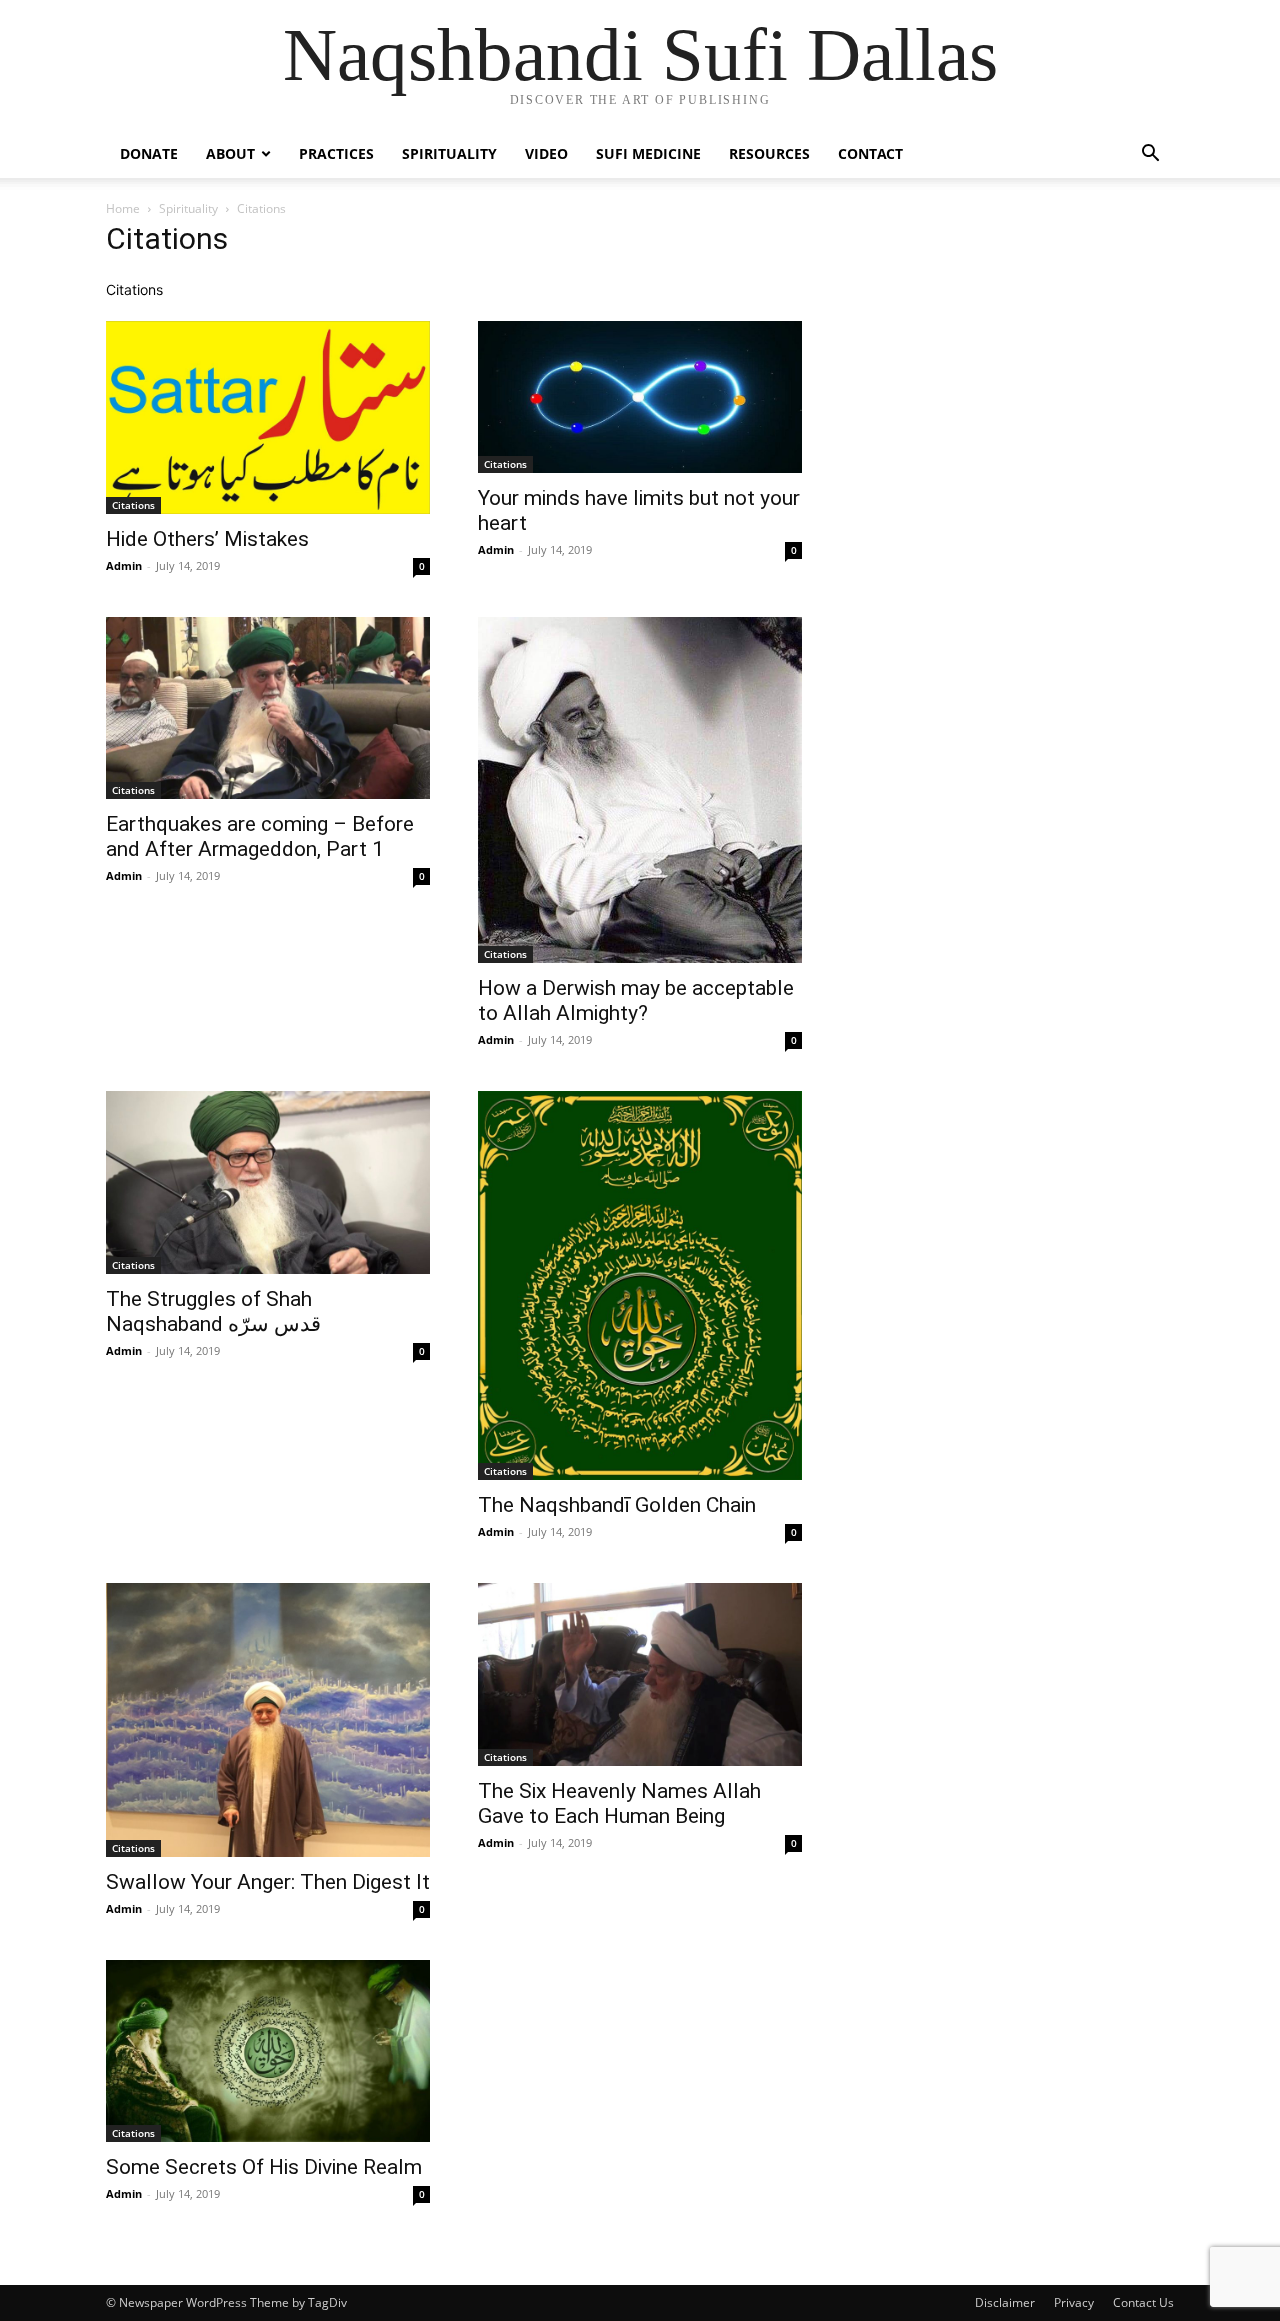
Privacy (1074, 2302)
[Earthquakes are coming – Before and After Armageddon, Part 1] (268, 708)
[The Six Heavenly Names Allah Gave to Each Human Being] (640, 1674)
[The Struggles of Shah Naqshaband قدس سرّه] (268, 1182)
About (230, 153)
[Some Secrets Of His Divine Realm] (268, 2051)
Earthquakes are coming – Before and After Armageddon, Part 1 (260, 836)
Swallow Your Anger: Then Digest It (268, 1882)
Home (123, 208)
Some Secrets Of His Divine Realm (264, 2167)
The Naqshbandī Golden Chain (617, 1505)
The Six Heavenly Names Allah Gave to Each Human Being (619, 1803)
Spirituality (449, 153)
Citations (133, 505)
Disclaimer (1005, 2302)
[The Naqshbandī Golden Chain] (640, 1285)
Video (546, 153)
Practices (336, 153)
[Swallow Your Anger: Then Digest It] (268, 1719)
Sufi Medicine (648, 153)
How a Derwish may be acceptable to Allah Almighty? (636, 1000)
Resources (769, 153)
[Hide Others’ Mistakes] (268, 417)
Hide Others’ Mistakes (207, 539)
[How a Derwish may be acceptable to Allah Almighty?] (640, 790)
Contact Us (1143, 2302)
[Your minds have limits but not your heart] (640, 397)
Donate (149, 153)
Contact (870, 153)
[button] (1150, 155)
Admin (124, 565)
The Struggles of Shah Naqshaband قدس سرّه (213, 1311)
